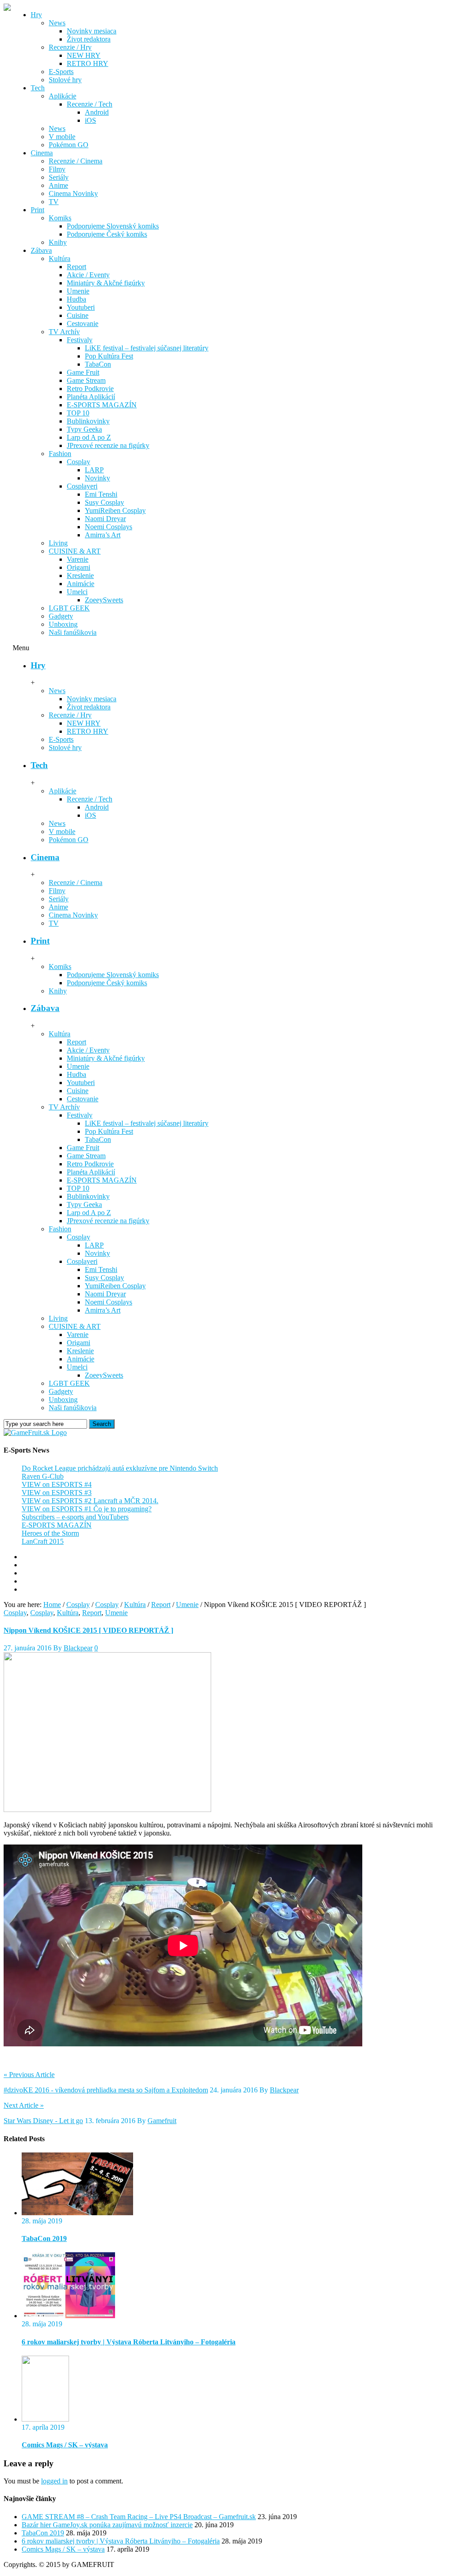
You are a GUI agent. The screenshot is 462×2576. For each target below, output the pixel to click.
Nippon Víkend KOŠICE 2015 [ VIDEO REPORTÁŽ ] (88, 1630)
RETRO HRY (88, 63)
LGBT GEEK (69, 608)
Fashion (60, 454)
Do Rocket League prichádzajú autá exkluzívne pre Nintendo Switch (120, 1468)
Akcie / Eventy (88, 275)
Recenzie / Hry (70, 47)
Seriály (59, 177)
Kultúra (60, 259)
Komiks (60, 218)
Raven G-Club (43, 1476)
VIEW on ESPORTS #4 (57, 1484)
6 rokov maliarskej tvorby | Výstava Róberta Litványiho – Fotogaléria (129, 2342)
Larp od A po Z (89, 437)
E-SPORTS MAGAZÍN (102, 405)
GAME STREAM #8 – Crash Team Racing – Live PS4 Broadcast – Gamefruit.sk (139, 2517)
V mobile (62, 137)
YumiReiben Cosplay (115, 510)
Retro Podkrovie (90, 389)
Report (76, 267)
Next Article (24, 2105)
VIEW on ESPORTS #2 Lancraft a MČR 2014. (90, 1501)
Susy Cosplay (104, 502)
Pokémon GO (69, 145)
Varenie (78, 559)
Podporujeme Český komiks (107, 234)
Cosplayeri (82, 486)
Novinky (97, 478)
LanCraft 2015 (43, 1541)
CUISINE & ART (75, 551)
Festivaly (80, 340)
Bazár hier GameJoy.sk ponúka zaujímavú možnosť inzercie (107, 2525)
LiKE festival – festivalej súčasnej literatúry (147, 348)
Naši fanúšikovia (73, 632)
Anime (58, 185)
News (57, 23)
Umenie (78, 291)
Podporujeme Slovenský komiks (113, 226)
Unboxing (63, 624)
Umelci (77, 592)
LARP (94, 470)
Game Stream (86, 380)
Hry (36, 15)
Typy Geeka (84, 429)
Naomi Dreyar (105, 519)
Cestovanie (83, 324)
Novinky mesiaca (92, 31)
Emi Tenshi (101, 494)
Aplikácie (62, 96)
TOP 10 (78, 413)
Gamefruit (162, 2121)
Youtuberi (81, 307)
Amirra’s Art (103, 535)
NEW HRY (84, 55)
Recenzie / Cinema (76, 161)
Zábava (41, 250)
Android (97, 112)
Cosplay (79, 462)
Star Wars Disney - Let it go (43, 2121)
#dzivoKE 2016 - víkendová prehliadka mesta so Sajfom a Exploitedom (106, 2090)
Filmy (57, 169)
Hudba (76, 299)
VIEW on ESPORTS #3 (57, 1493)
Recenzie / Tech (90, 104)
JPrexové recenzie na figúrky (108, 445)
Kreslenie (80, 575)
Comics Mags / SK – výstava (65, 2445)
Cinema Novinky (73, 193)
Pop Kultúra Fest (109, 356)
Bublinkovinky (88, 421)
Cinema (42, 153)
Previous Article (29, 2075)
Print (37, 210)
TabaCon (98, 364)
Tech (38, 88)
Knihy (58, 242)
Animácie (81, 584)
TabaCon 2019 (44, 2238)
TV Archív (64, 332)
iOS (90, 120)
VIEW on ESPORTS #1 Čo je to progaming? (87, 1509)
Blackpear (78, 1648)
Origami (79, 567)
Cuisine (78, 315)
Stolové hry (65, 80)
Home (52, 1605)
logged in (54, 2481)
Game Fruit (83, 372)
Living (58, 543)
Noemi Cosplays (109, 527)
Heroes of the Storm (50, 1533)
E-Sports (61, 72)
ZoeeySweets (104, 600)
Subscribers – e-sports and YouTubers (75, 1517)
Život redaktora (89, 39)
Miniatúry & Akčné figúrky (106, 283)
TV (54, 202)
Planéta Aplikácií (91, 397)
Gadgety (61, 616)
